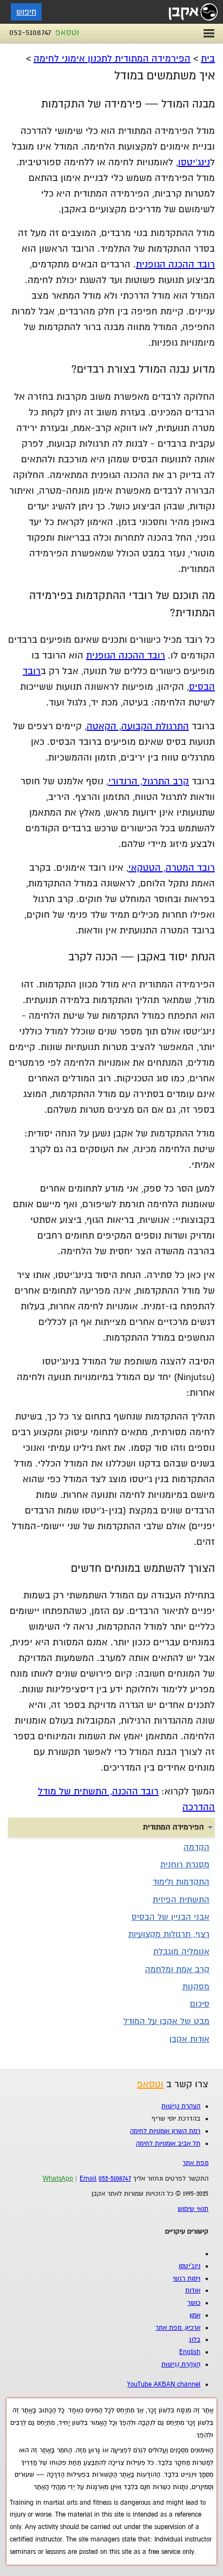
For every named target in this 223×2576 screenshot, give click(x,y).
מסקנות (196, 1987)
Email (88, 2179)
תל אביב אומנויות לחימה (168, 2144)
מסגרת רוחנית (185, 1865)
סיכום (200, 2004)
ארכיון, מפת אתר (178, 2328)
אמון (195, 2315)
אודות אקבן (189, 2039)
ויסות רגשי (186, 2279)
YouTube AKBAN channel (164, 2385)
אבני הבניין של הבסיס (170, 1917)
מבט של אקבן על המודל (166, 2021)
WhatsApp (58, 2179)
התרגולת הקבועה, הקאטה (138, 726)
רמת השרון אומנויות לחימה (165, 2131)
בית (208, 59)
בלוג (195, 2340)
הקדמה (196, 1847)
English (190, 2352)
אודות (193, 2291)
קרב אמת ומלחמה (177, 1969)
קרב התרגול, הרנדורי (149, 781)
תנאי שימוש (193, 2209)
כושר (194, 2303)
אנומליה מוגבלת (181, 1952)
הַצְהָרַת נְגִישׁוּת (181, 2106)
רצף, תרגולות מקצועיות (169, 1934)
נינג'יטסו (194, 162)
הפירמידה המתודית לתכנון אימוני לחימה (112, 59)
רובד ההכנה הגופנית (175, 264)
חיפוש (26, 12)
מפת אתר (195, 2163)
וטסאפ (67, 32)
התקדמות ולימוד (181, 1882)
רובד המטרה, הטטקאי (172, 868)
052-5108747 (30, 32)
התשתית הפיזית (181, 1900)
